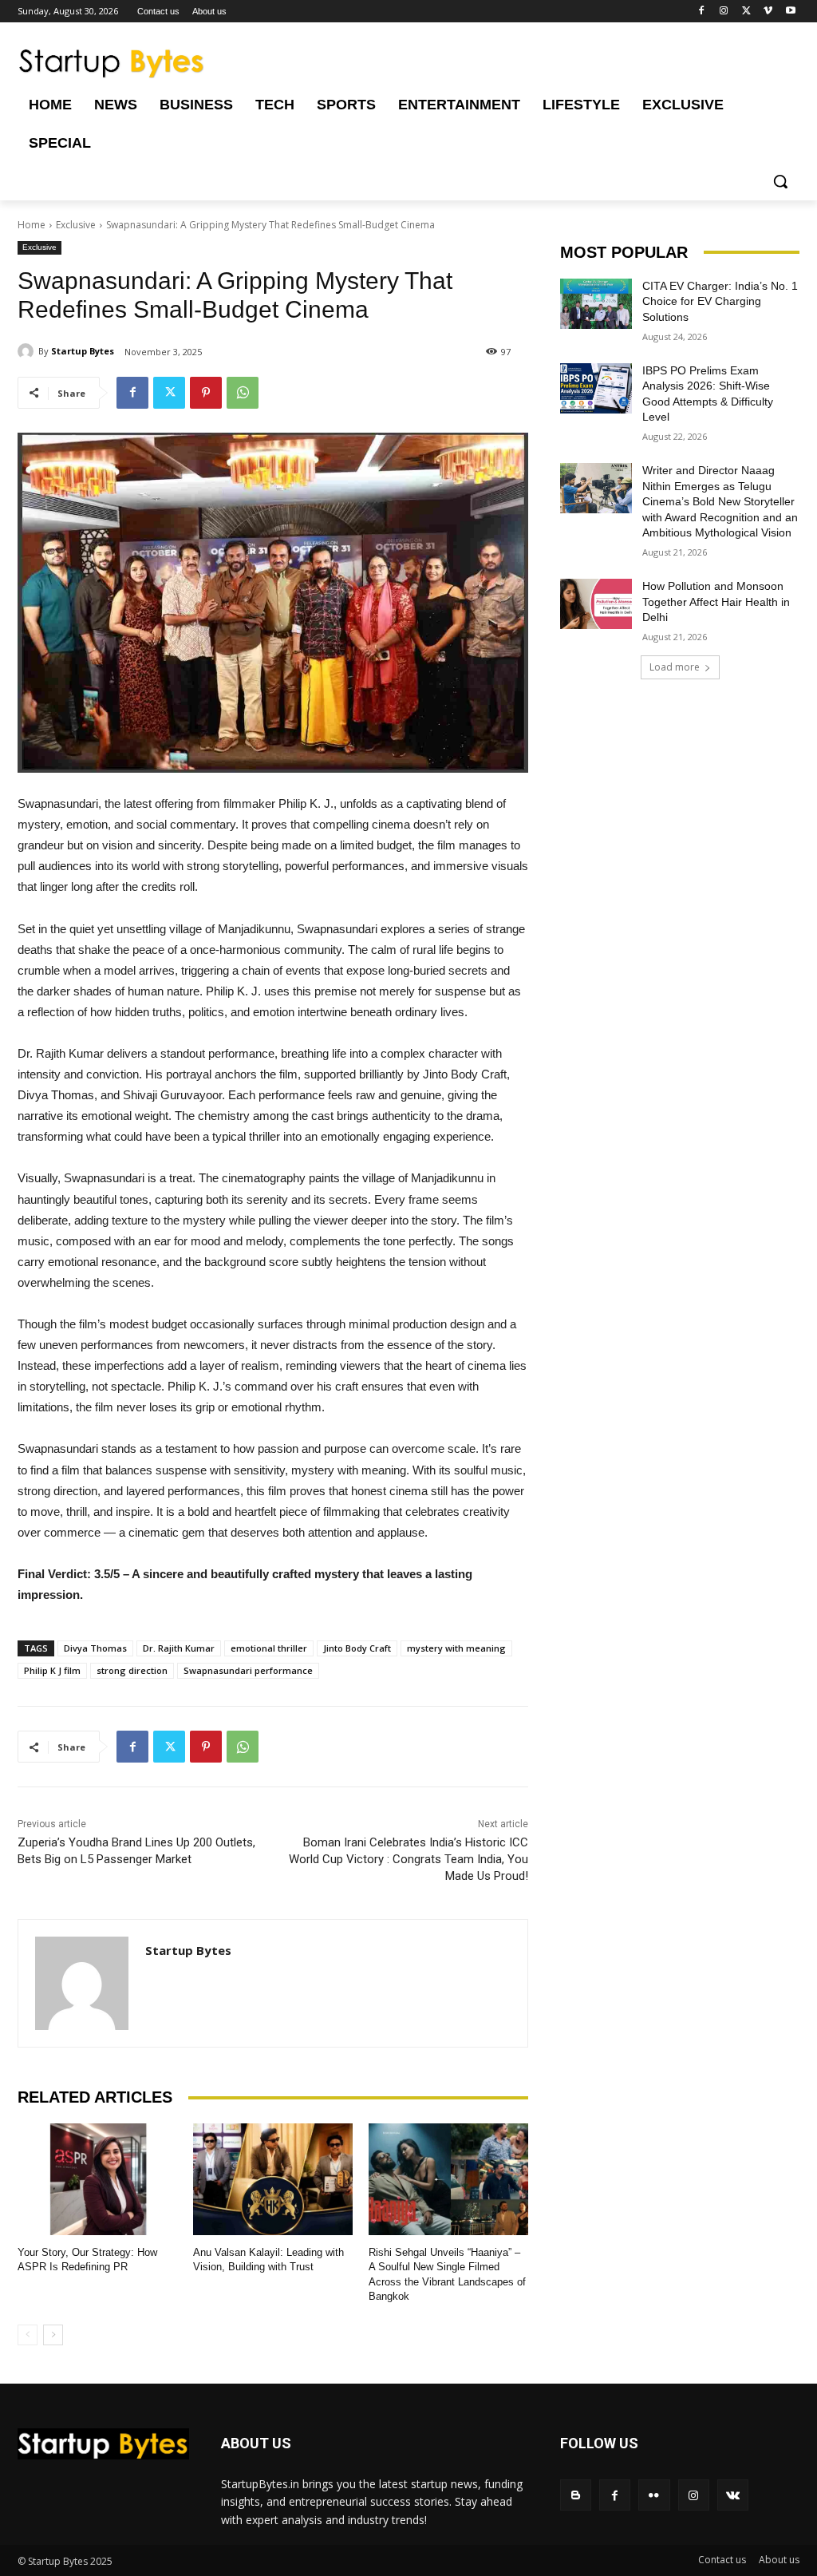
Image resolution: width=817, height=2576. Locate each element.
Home (32, 225)
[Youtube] (790, 12)
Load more (675, 667)
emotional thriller (269, 1648)
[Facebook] (702, 12)
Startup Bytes (83, 351)
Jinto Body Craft (357, 1648)
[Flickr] (654, 2495)
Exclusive (76, 225)
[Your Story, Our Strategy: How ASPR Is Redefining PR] (97, 2179)
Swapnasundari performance (248, 1670)
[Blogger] (576, 2495)
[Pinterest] (206, 393)
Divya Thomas (95, 1648)
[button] (780, 181)
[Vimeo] (768, 12)
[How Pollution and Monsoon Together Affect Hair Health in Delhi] (596, 604)
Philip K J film (52, 1670)
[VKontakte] (733, 2495)
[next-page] (53, 2335)
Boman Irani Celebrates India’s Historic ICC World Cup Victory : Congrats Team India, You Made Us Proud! (408, 1859)
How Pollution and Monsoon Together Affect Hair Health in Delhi (716, 601)
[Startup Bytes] (28, 351)
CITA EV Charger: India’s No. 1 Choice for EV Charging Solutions (720, 301)
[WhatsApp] (243, 393)
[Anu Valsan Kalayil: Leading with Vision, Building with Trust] (273, 2179)
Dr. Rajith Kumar (179, 1648)
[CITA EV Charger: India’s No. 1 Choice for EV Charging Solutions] (596, 304)
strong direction (132, 1670)
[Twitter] (746, 12)
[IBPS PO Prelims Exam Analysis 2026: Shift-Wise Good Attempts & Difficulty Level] (596, 388)
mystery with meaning (456, 1648)
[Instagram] (724, 12)
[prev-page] (28, 2335)
